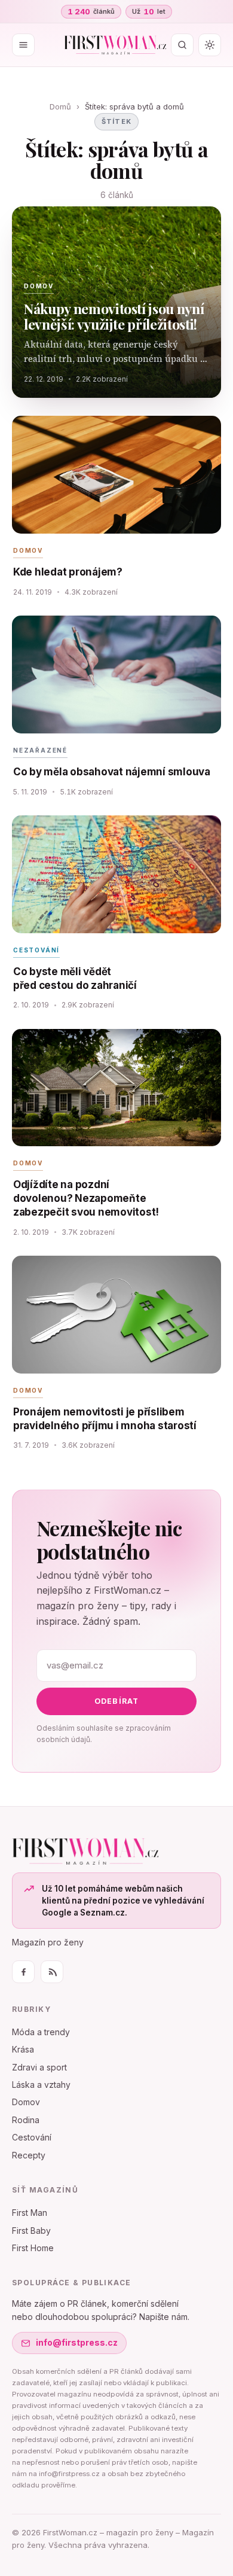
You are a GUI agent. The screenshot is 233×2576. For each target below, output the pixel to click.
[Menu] (23, 45)
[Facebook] (23, 1972)
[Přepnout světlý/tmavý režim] (210, 45)
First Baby (31, 2231)
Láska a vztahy (41, 2085)
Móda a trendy (41, 2032)
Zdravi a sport (39, 2067)
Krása (23, 2049)
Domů (60, 106)
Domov (26, 2102)
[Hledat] (182, 45)
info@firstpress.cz (77, 2342)
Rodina (26, 2120)
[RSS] (52, 1972)
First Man (30, 2213)
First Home (33, 2248)
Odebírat (117, 1701)
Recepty (29, 2155)
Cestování (32, 2137)
